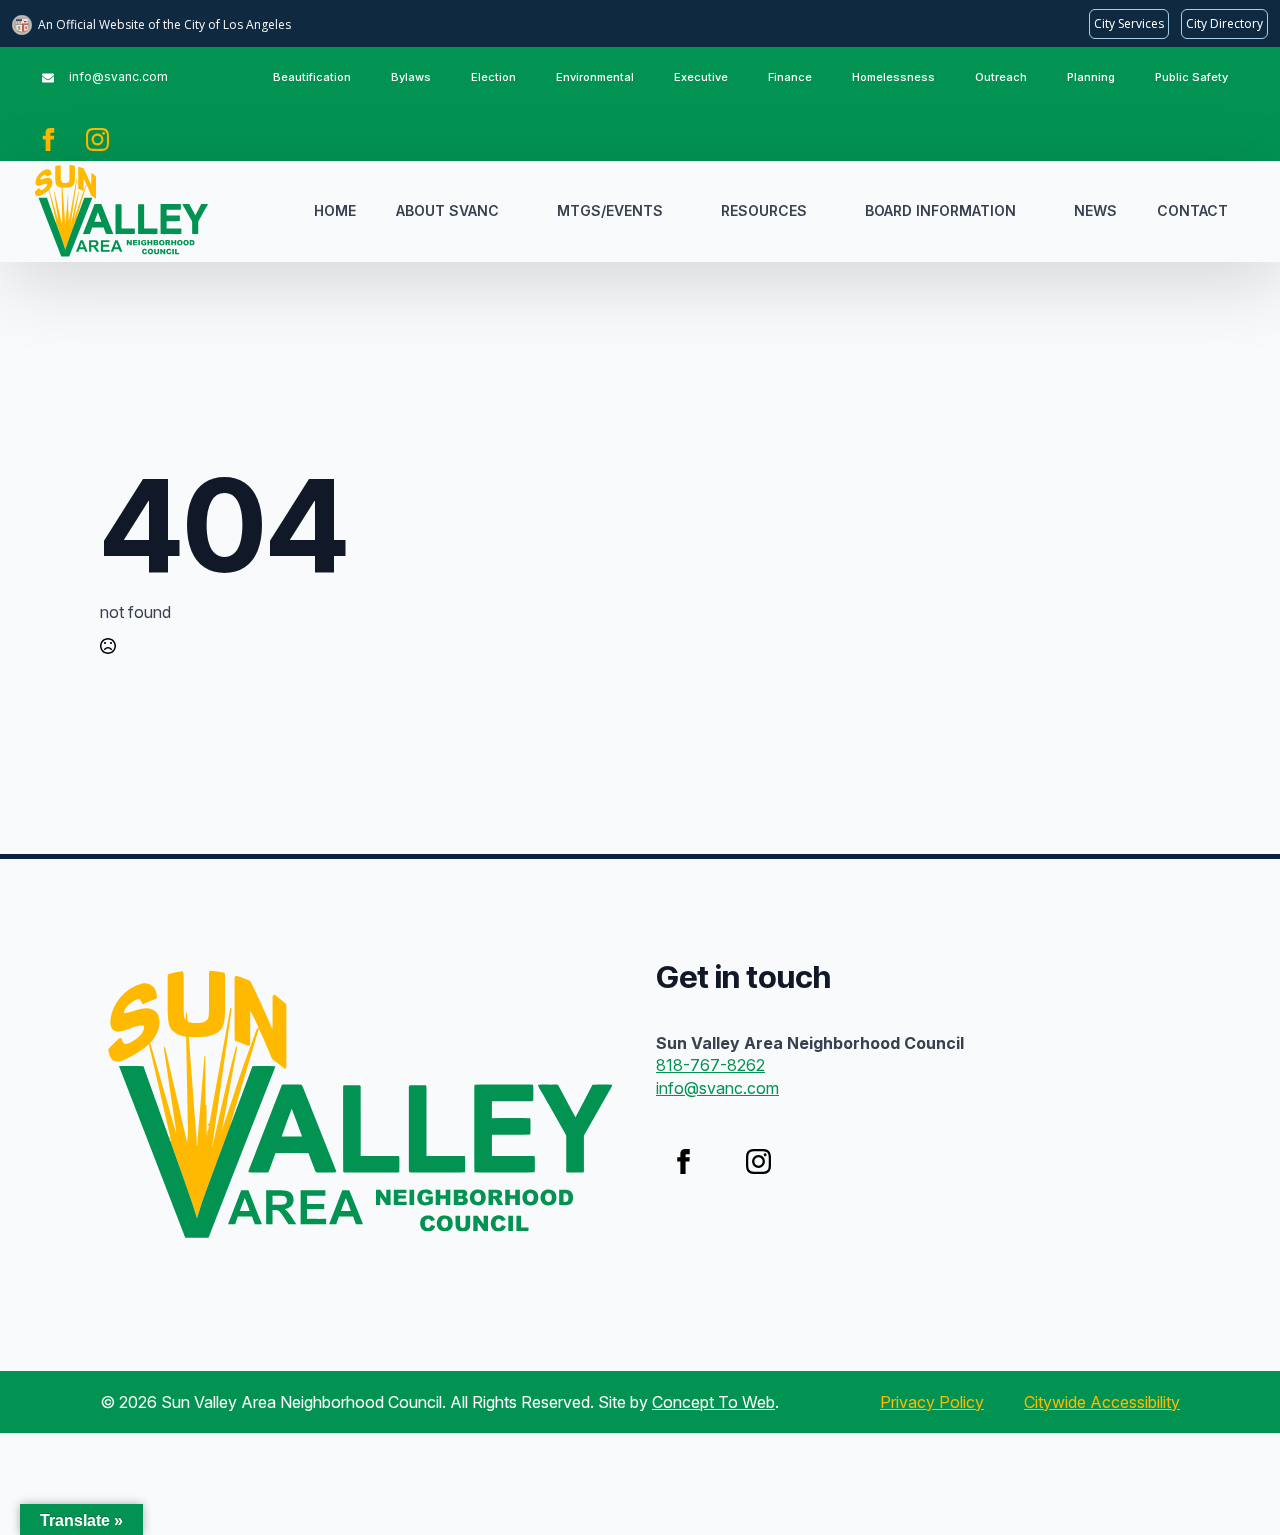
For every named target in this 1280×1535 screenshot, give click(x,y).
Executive (701, 77)
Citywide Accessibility (1102, 1402)
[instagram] (97, 139)
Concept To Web (713, 1402)
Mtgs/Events (610, 210)
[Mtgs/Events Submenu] (682, 211)
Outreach (1001, 77)
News (1095, 210)
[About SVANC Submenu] (518, 211)
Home (335, 210)
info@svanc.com (717, 1088)
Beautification (312, 77)
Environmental (595, 77)
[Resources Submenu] (826, 211)
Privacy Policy (932, 1402)
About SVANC (447, 210)
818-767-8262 (710, 1065)
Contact (1192, 210)
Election (493, 77)
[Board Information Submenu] (1035, 211)
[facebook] (48, 139)
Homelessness (893, 77)
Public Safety (1191, 77)
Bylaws (411, 77)
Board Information (940, 210)
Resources (764, 210)
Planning (1091, 77)
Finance (790, 77)
